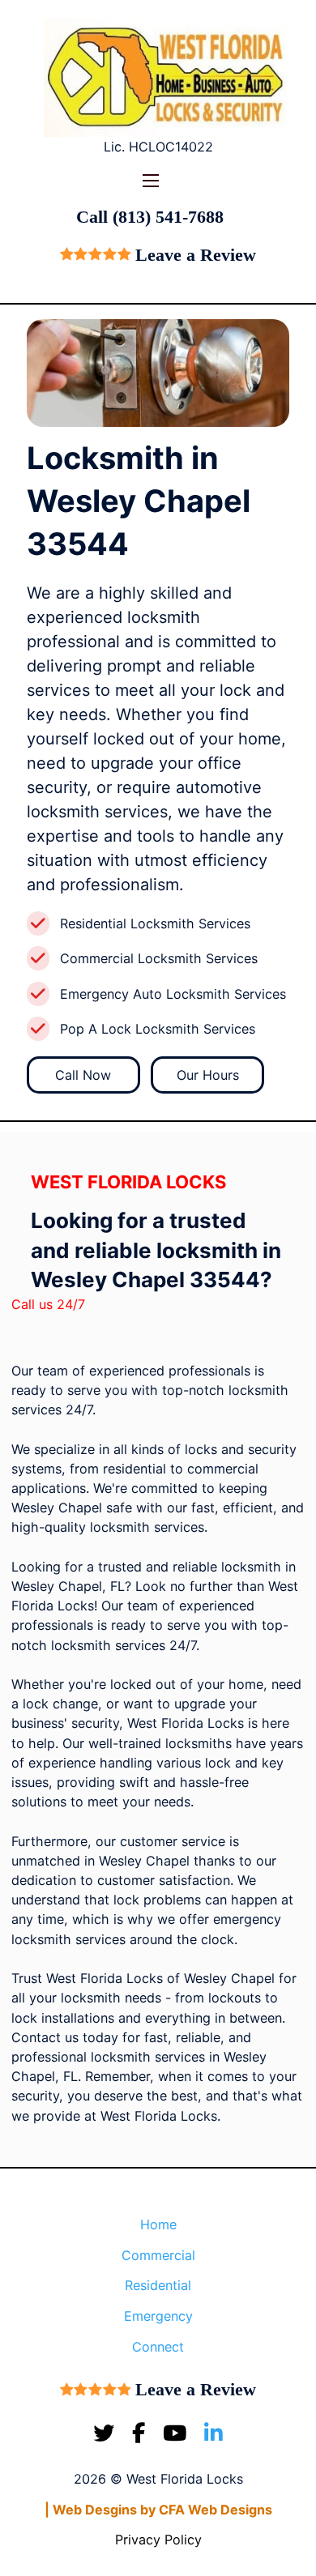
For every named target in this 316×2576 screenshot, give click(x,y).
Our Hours (208, 1075)
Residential (158, 2285)
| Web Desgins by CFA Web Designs (158, 2510)
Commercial (158, 2255)
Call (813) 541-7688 (150, 217)
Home (158, 2224)
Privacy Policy (158, 2540)
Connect (158, 2347)
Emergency (158, 2316)
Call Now (83, 1075)
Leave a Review (196, 255)
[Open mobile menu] (151, 181)
